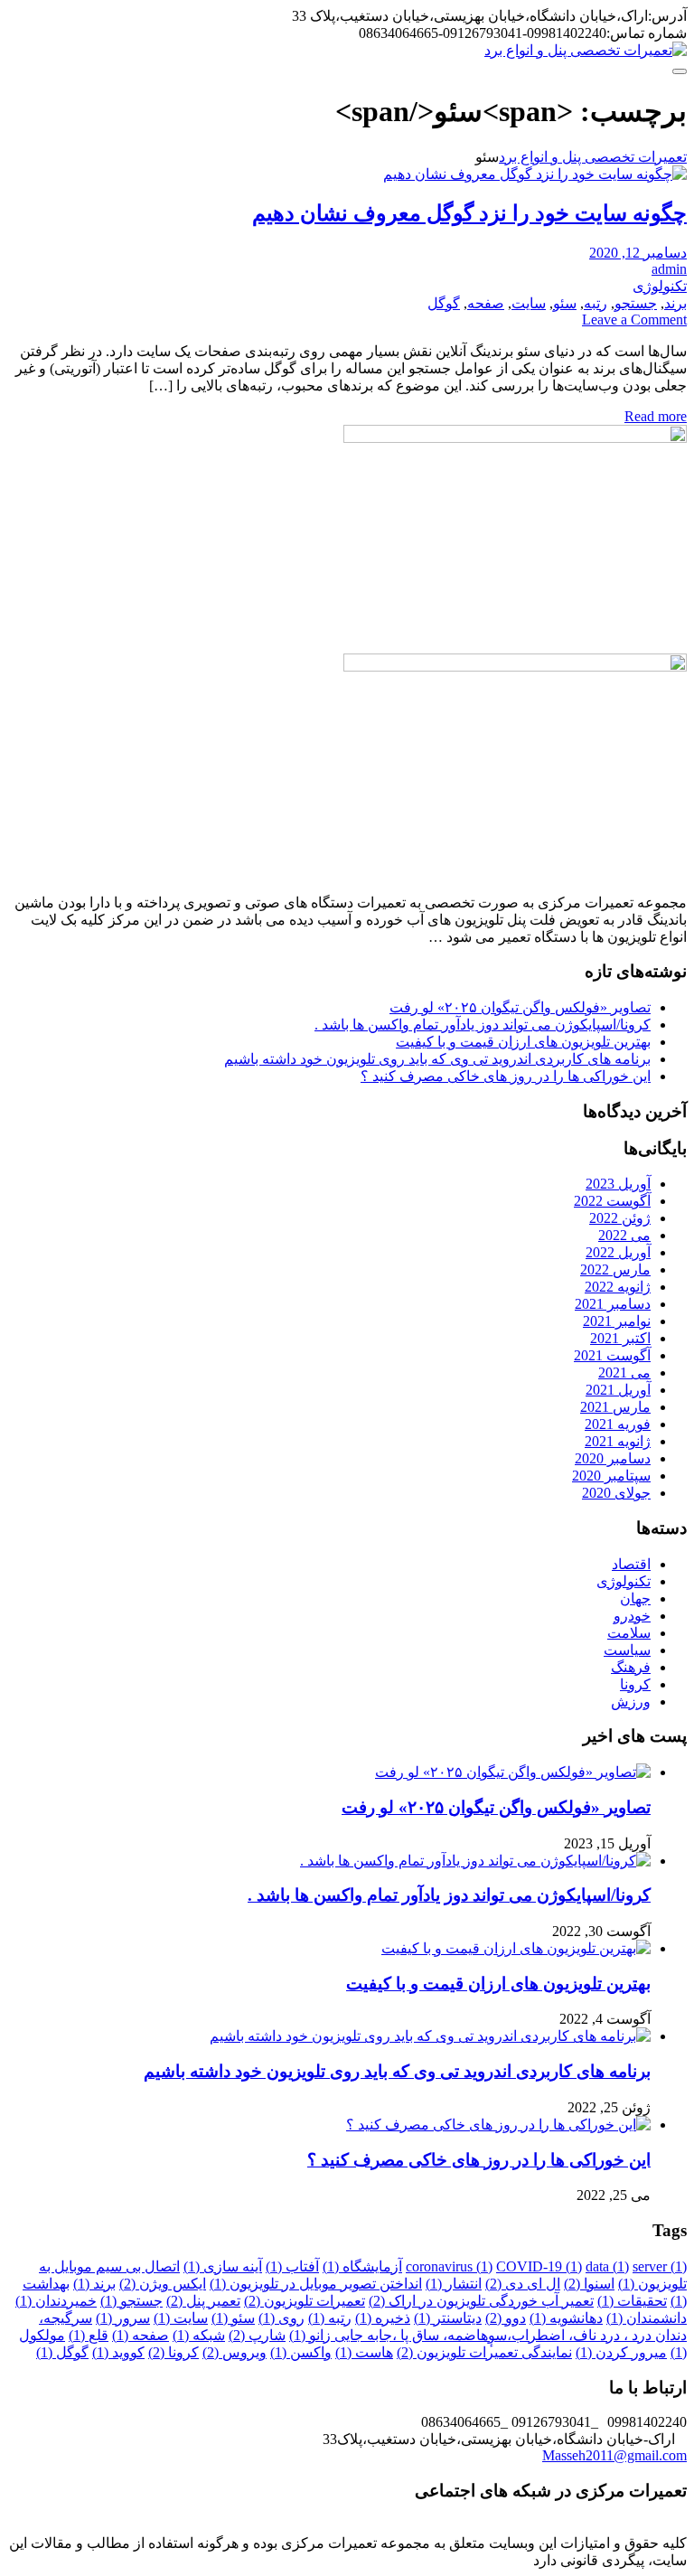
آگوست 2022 (612, 1201)
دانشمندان (647, 2318)
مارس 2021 (615, 1407)
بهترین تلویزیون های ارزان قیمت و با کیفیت (523, 1042)
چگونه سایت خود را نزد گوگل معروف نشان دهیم (469, 213)
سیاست (627, 1650)
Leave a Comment (634, 320)
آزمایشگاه (362, 2266)
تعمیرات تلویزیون (305, 2301)
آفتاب (292, 2266)
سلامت (629, 1633)
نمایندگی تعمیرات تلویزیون (484, 2352)
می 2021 (624, 1373)
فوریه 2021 (618, 1424)
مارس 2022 (615, 1269)
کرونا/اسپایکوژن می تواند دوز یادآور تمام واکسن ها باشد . (483, 1025)
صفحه (486, 303)
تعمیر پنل (203, 2301)
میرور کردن (621, 2352)
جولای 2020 (616, 1493)
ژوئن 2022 (620, 1218)
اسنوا (589, 2284)
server (660, 2266)
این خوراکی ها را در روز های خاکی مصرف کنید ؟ (506, 1076)
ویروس (234, 2352)
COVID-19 (539, 2266)
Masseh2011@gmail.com (614, 2455)
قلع (89, 2335)
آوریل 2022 (618, 1252)
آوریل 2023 (618, 1184)
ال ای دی (523, 2284)
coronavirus (449, 2266)
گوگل (444, 303)
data (607, 2266)
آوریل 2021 (618, 1390)
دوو (506, 2318)
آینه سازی (223, 2266)
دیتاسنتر (448, 2318)
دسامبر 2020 (613, 1458)
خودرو (632, 1616)
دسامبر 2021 (613, 1304)
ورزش (631, 1702)
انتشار (454, 2284)
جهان (635, 1598)
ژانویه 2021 (618, 1441)
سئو (565, 303)
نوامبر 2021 (617, 1321)
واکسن (301, 2352)
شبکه (199, 2335)
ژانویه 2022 (618, 1287)
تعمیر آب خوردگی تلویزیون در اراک (481, 2301)
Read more (656, 416)
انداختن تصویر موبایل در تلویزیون (316, 2284)
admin (669, 269)
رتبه (596, 303)
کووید (118, 2352)
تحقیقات (632, 2301)
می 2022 (624, 1235)
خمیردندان (56, 2301)
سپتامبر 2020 (611, 1476)
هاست (364, 2352)
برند (675, 303)
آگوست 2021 (612, 1355)
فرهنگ (631, 1667)
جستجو (636, 303)
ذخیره (383, 2318)
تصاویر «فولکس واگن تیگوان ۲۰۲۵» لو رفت (520, 1007)
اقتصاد (631, 1564)
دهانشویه (566, 2318)
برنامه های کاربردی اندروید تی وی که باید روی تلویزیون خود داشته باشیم (437, 1059)
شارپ (257, 2335)
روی (281, 2318)
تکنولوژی (660, 286)
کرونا (635, 1684)
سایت (529, 303)
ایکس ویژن (163, 2284)
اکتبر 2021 (620, 1338)
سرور (123, 2318)
